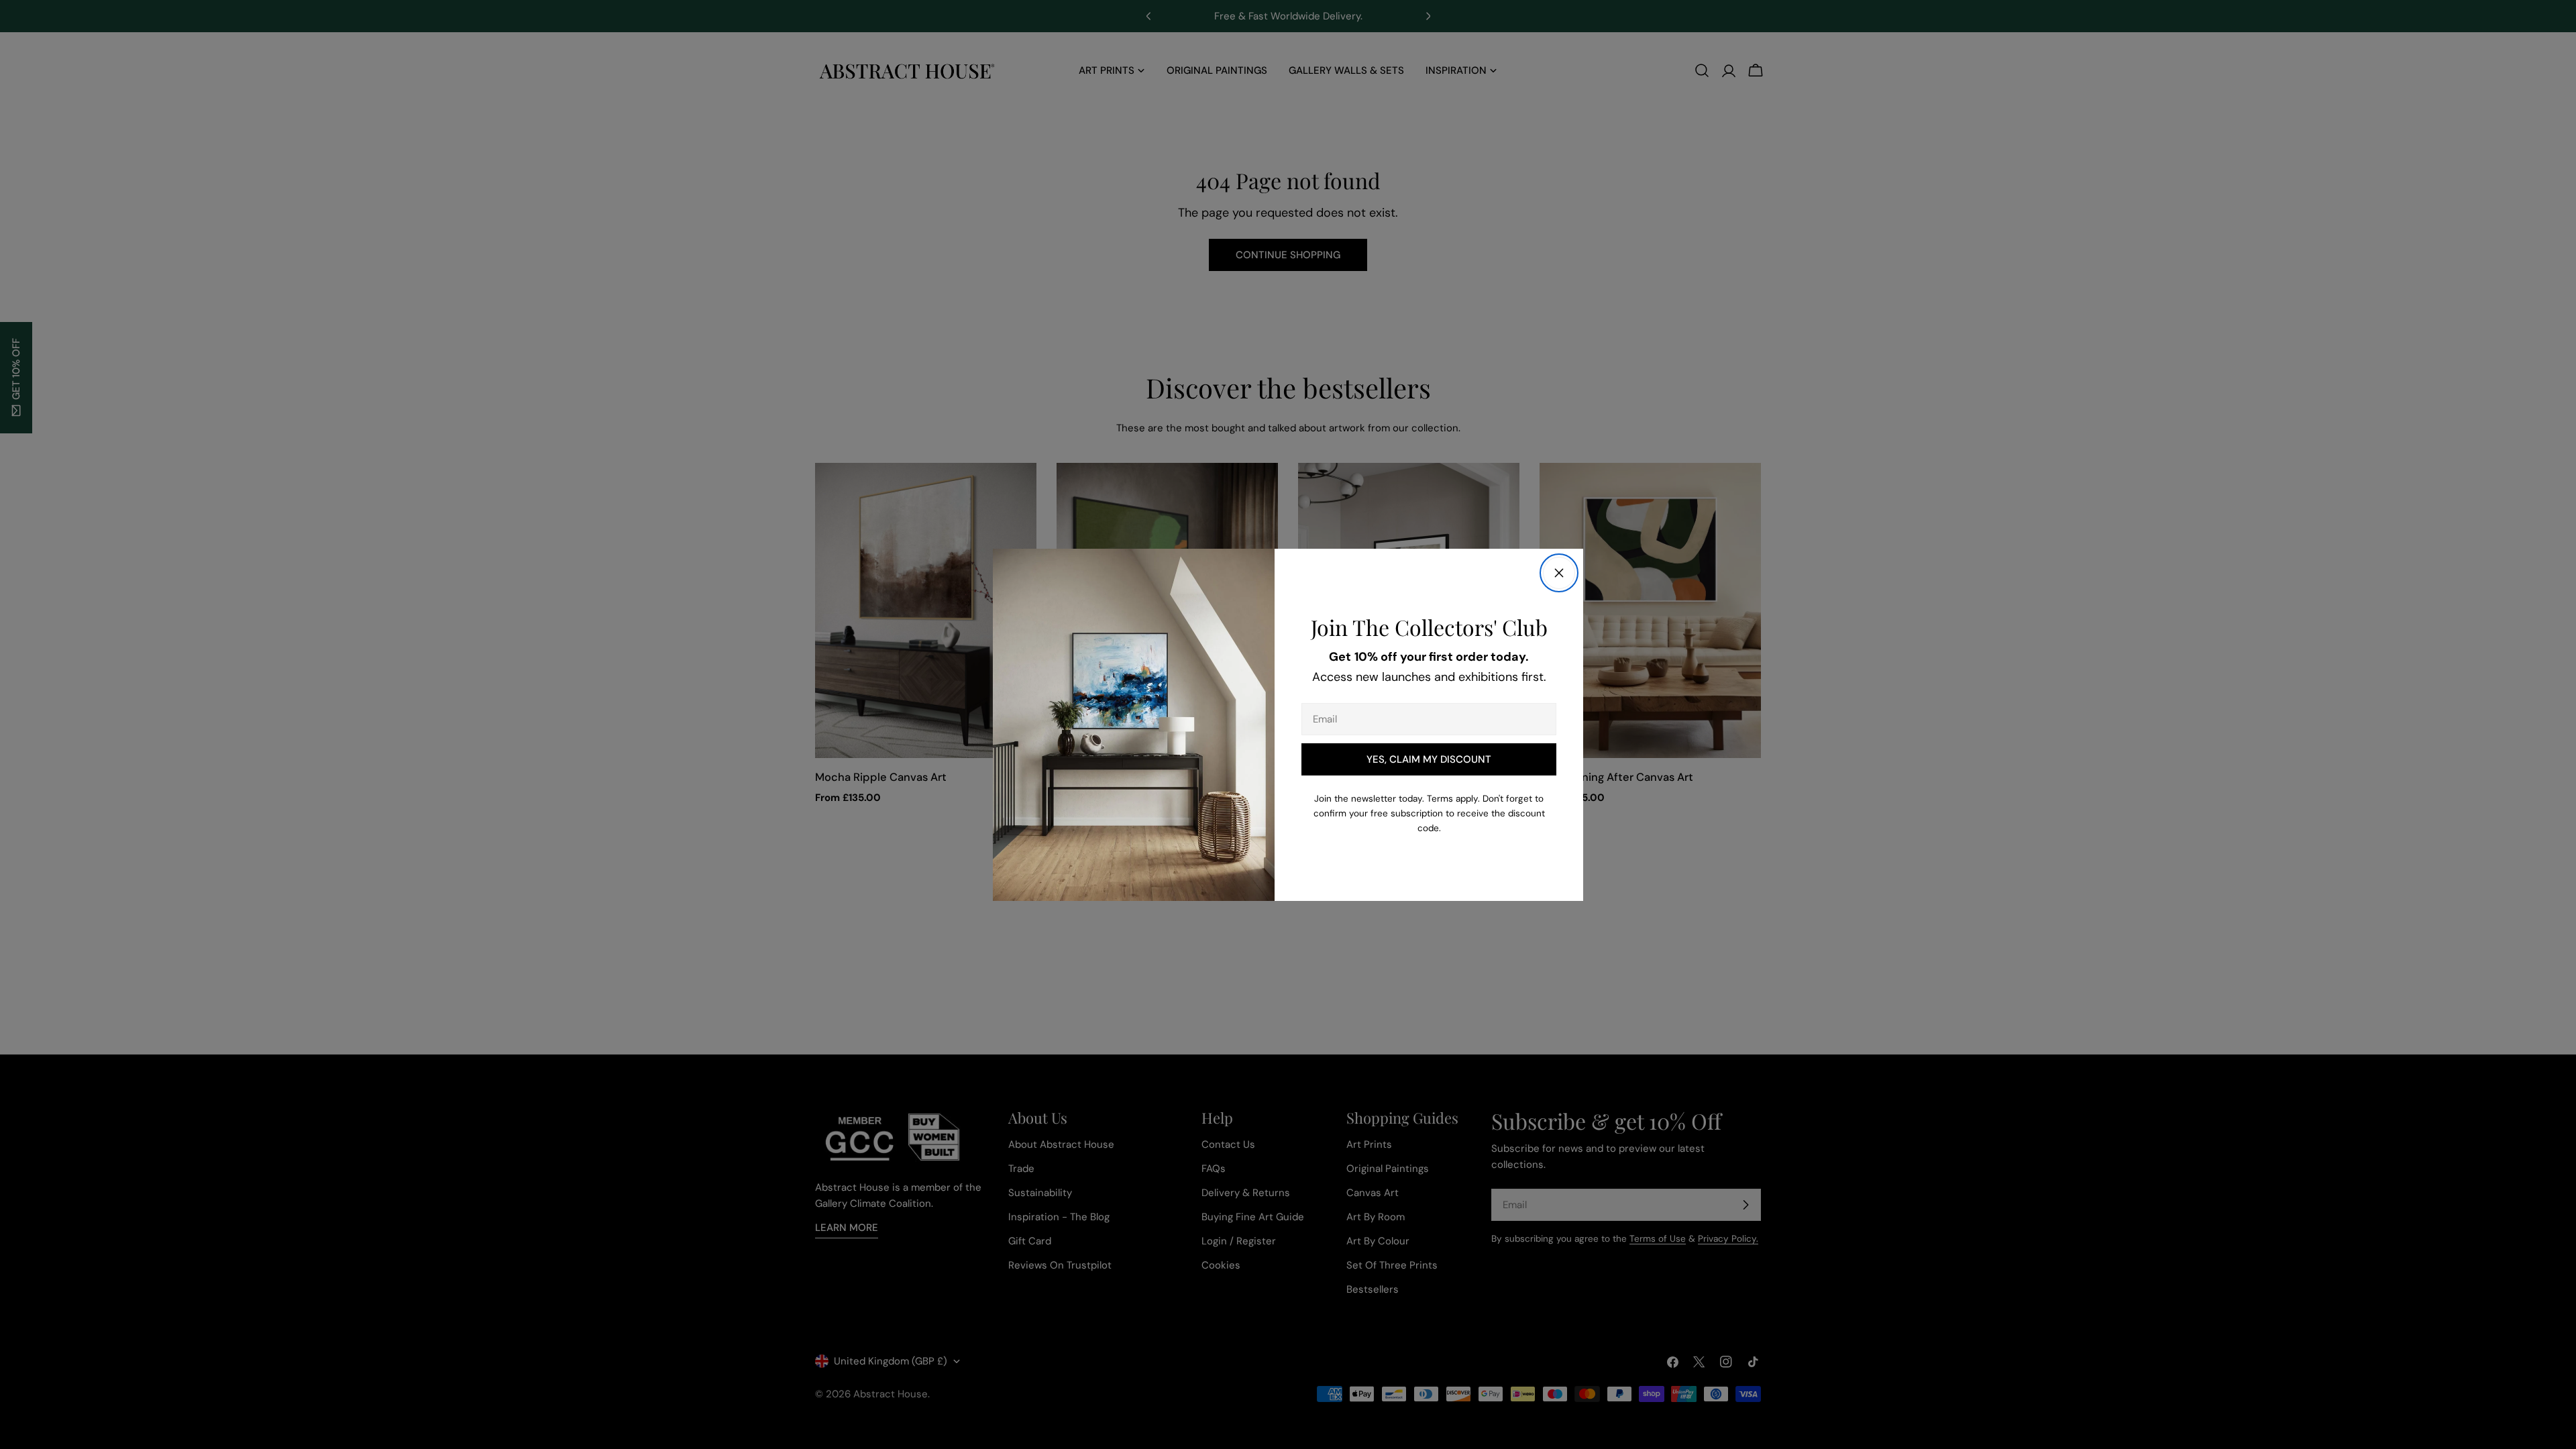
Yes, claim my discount (1429, 759)
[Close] (1559, 573)
